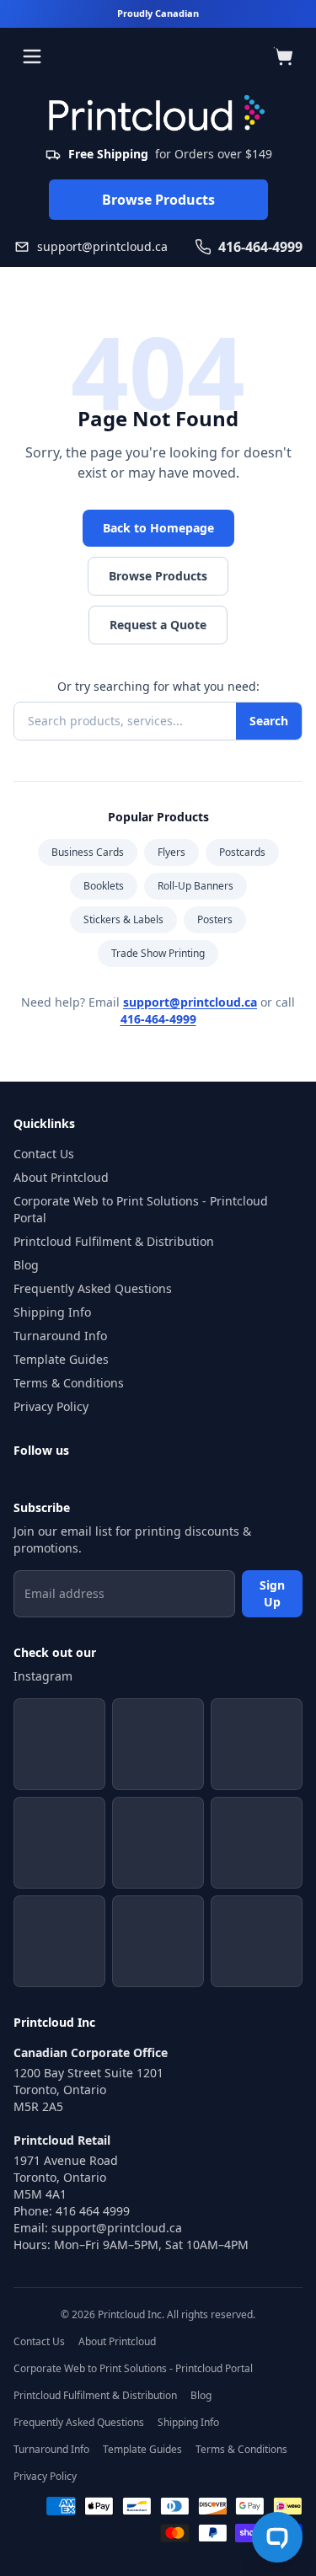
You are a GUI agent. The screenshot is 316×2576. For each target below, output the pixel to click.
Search (269, 721)
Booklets (104, 886)
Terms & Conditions (69, 1383)
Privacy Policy (51, 1406)
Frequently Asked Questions (93, 1288)
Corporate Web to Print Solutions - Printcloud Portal (141, 1209)
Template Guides (61, 1359)
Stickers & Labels (123, 919)
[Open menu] (32, 56)
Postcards (242, 852)
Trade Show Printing (158, 953)
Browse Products (158, 200)
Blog (26, 1265)
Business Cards (88, 852)
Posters (215, 919)
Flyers (171, 852)
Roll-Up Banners (195, 886)
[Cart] (284, 56)
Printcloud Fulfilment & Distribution (114, 1241)
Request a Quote (158, 625)
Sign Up (272, 1593)
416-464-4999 (158, 1019)
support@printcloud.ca (190, 1002)
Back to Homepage (158, 528)
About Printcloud (61, 1177)
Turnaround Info (60, 1336)
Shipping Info (52, 1312)
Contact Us (44, 1154)
